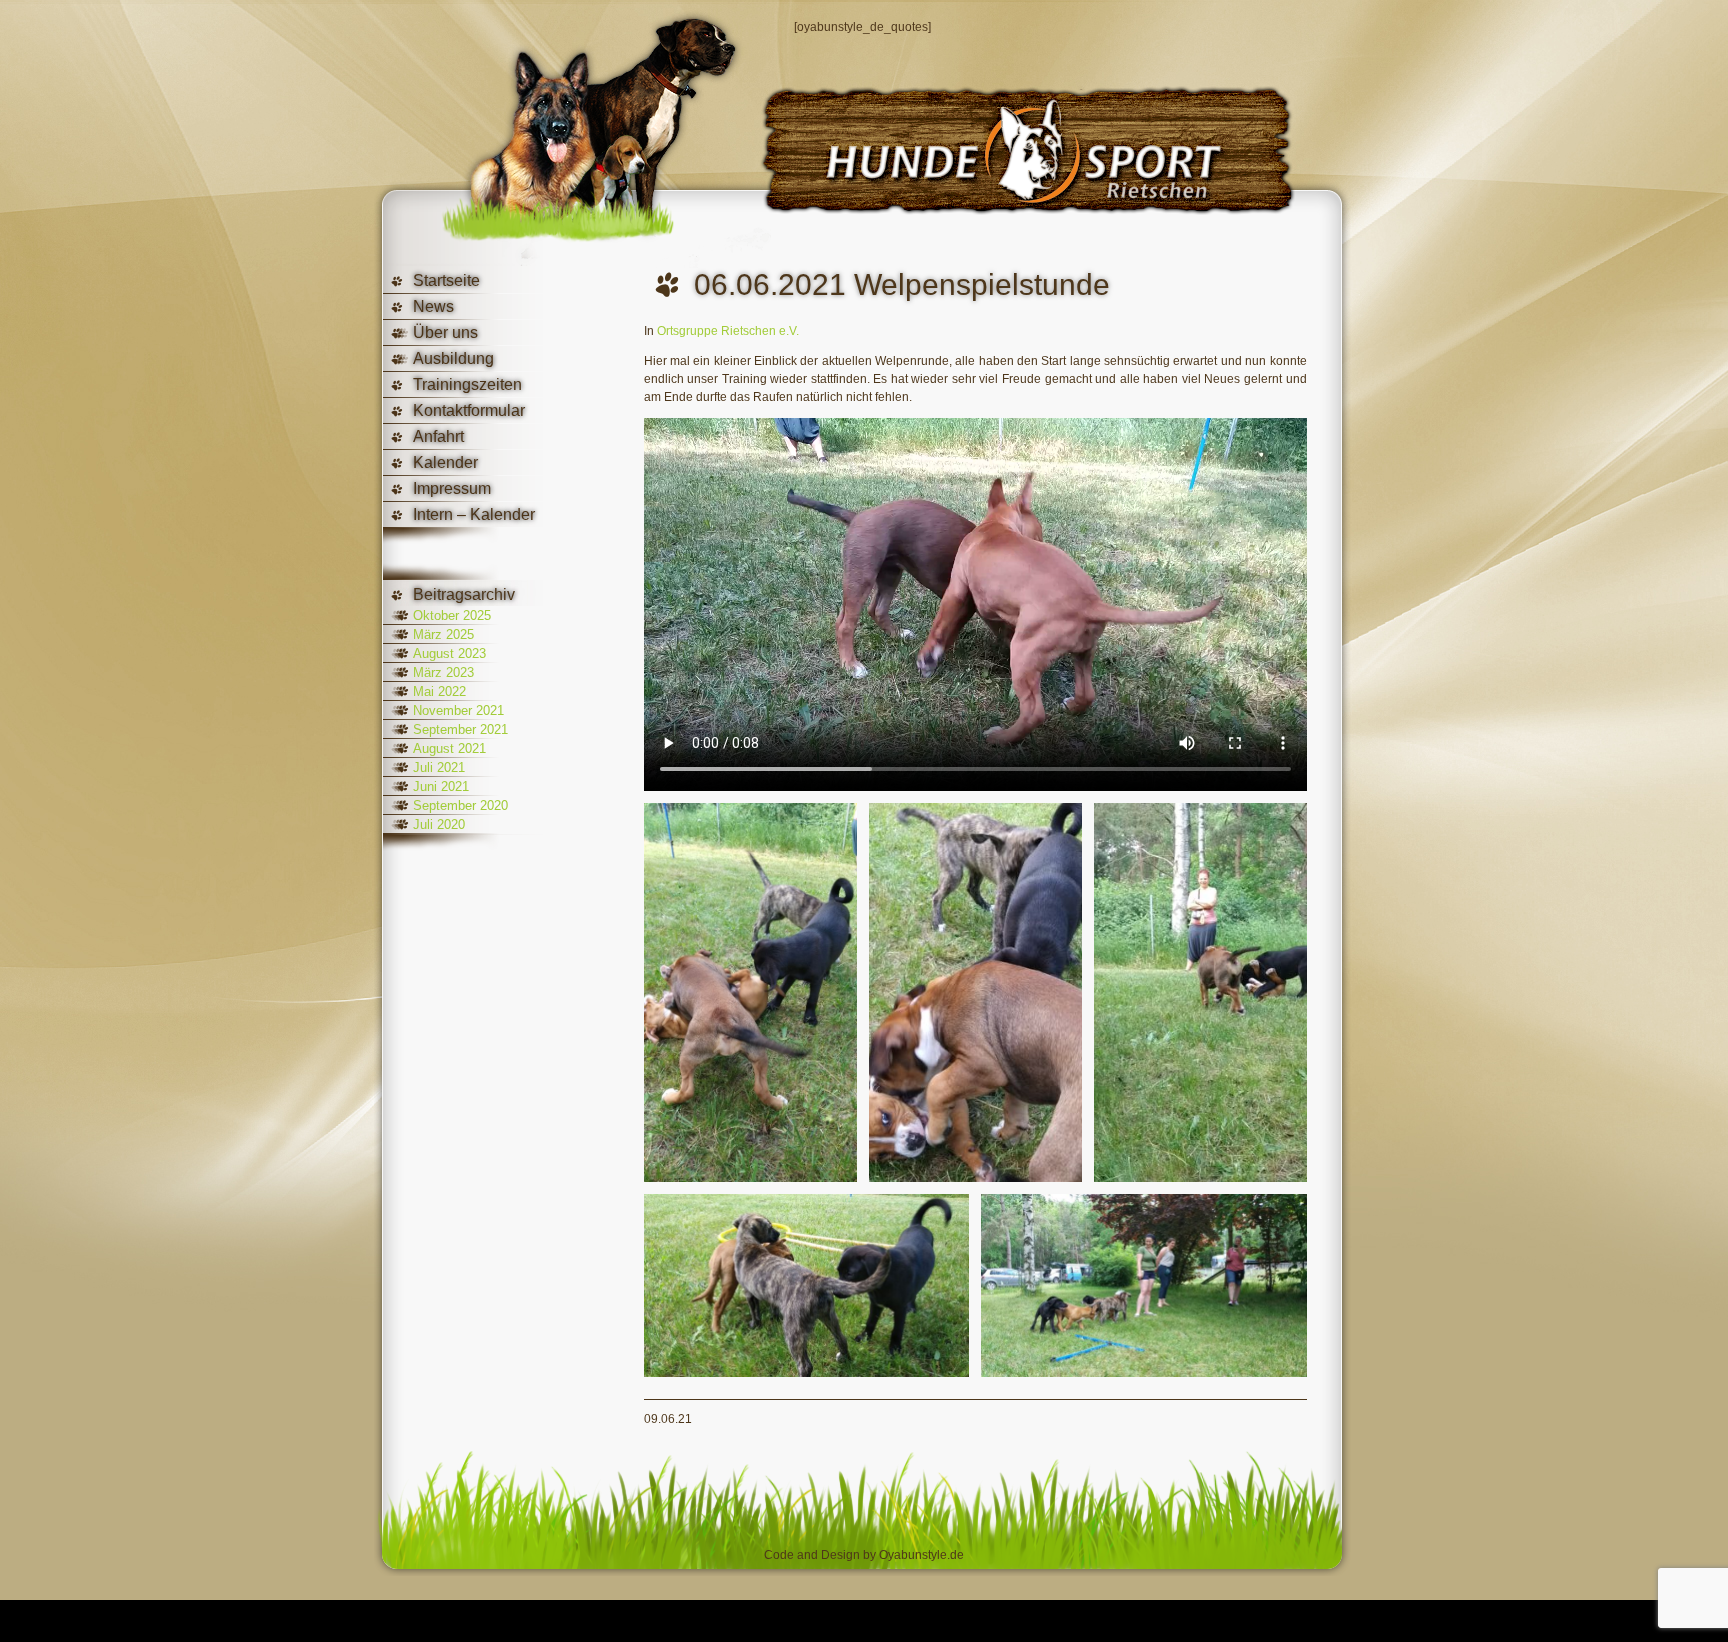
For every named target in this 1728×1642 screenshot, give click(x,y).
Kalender (445, 462)
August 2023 (449, 653)
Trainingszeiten (467, 384)
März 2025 (443, 634)
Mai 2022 (439, 691)
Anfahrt (438, 436)
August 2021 (449, 748)
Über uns (445, 332)
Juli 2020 (439, 824)
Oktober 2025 (452, 615)
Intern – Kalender (474, 514)
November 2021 (458, 710)
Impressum (452, 488)
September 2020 (460, 805)
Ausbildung (453, 358)
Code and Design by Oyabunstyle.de (864, 1555)
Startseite (446, 280)
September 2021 (460, 729)
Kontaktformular (469, 410)
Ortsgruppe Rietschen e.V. (728, 331)
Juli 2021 (439, 767)
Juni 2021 (441, 786)
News (433, 306)
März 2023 (443, 672)
